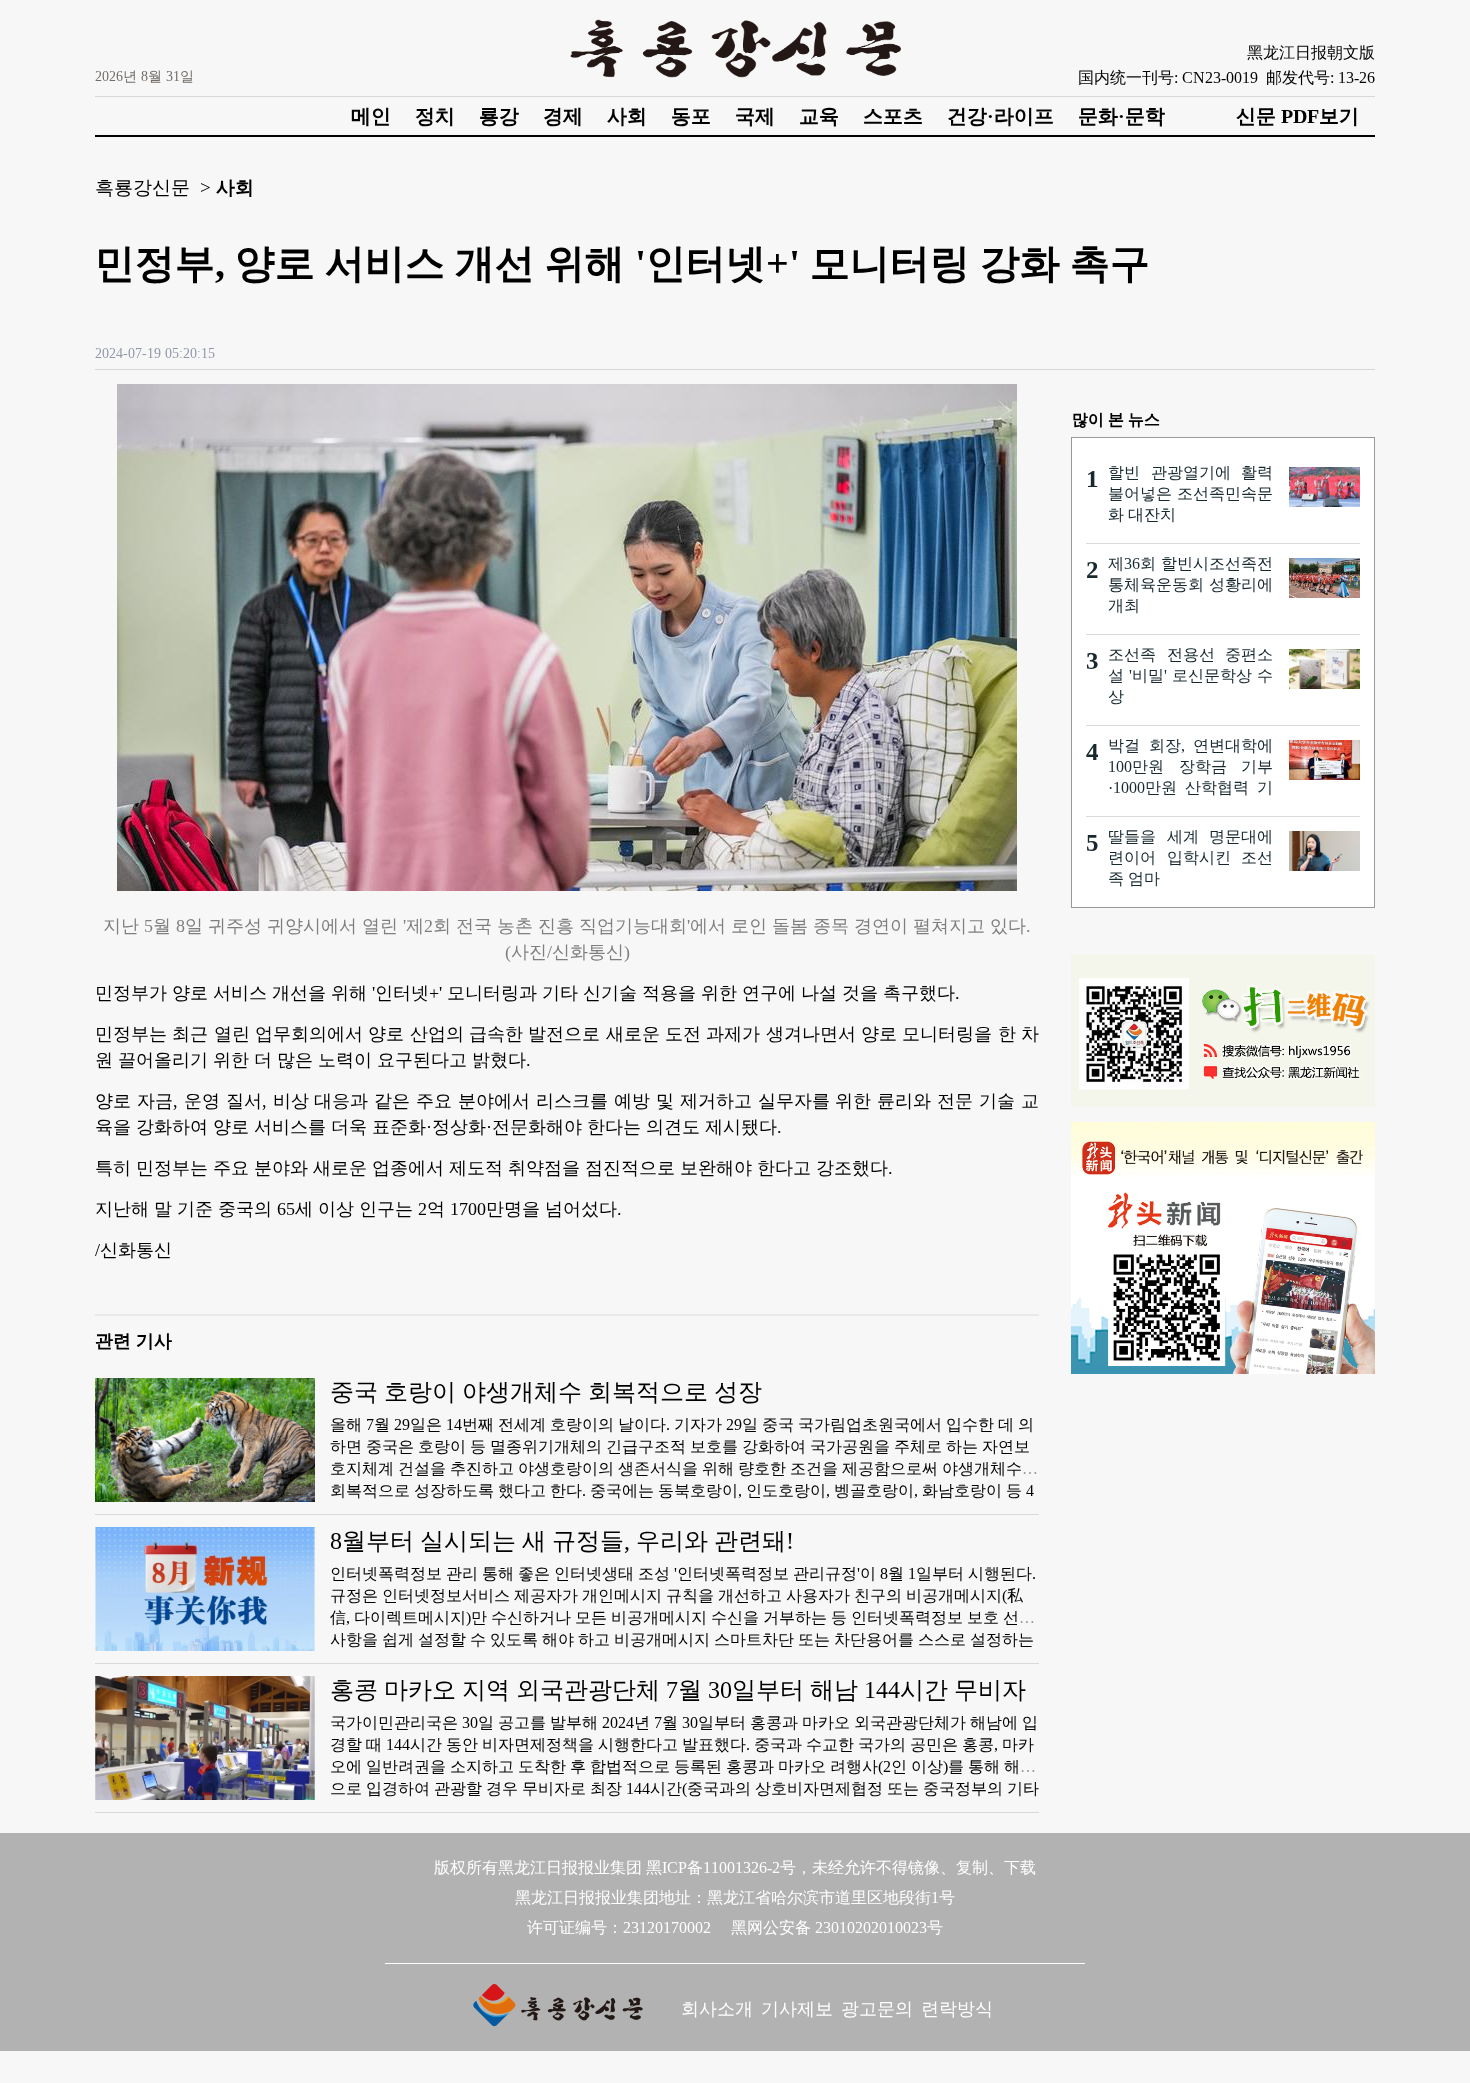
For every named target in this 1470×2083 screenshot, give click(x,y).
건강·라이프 (1000, 116)
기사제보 (797, 2009)
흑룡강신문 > (153, 187)
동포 (691, 116)
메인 (371, 116)
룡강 (499, 116)
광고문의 (877, 2009)
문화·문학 (1121, 116)
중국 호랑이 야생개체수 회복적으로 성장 (546, 1392)
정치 (435, 116)
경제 (563, 116)
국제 (755, 116)
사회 (627, 116)
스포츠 (893, 116)
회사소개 (717, 2009)
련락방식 (957, 2009)
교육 (819, 116)
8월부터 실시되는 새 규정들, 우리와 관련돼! (562, 1541)
